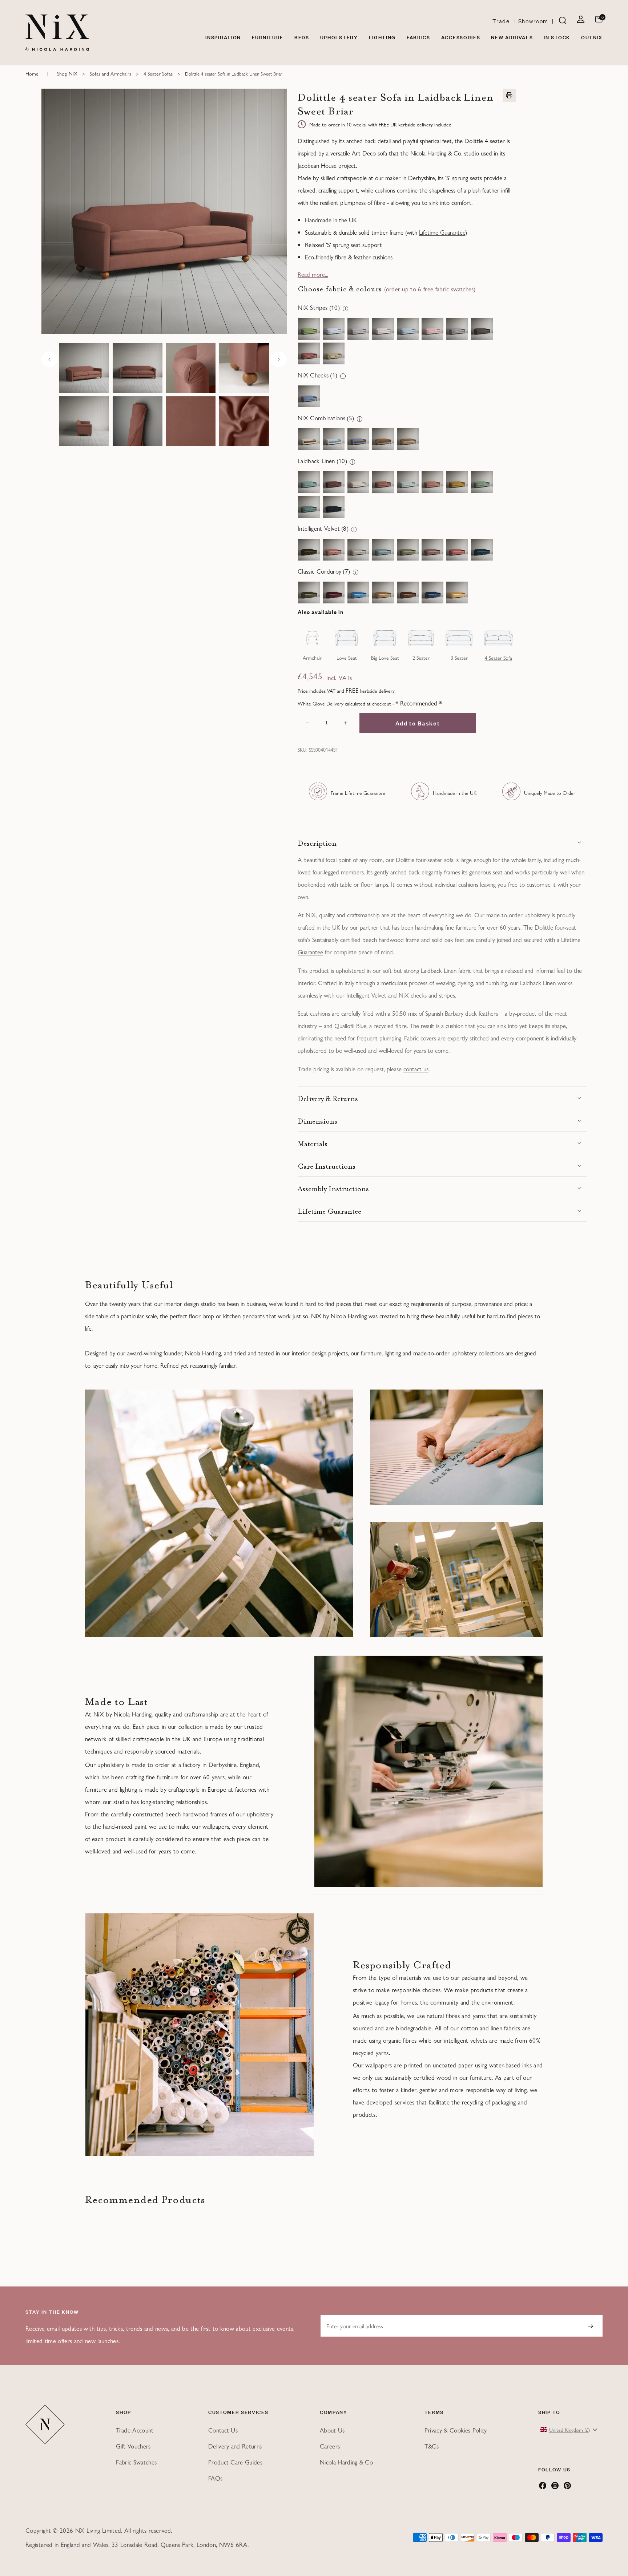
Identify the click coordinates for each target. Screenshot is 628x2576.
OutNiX (592, 37)
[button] (442, 842)
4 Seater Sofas (158, 73)
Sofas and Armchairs (110, 73)
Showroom (533, 21)
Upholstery (339, 37)
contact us (416, 1069)
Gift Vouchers (133, 2446)
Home (32, 73)
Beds (302, 37)
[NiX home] (57, 33)
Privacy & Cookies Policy (456, 2430)
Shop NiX (67, 73)
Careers (330, 2446)
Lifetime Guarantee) (443, 232)
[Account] (581, 21)
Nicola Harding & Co (346, 2462)
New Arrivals (512, 37)
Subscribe (590, 2326)
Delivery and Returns (235, 2446)
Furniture (268, 37)
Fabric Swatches (136, 2462)
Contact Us (223, 2430)
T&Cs (432, 2446)
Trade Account (135, 2430)
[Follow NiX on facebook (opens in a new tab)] (543, 2487)
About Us (332, 2430)
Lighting (382, 37)
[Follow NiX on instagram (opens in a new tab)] (555, 2487)
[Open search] (563, 21)
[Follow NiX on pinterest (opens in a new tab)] (567, 2487)
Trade (501, 21)
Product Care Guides (235, 2462)
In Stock (557, 37)
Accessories (461, 37)
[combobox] (569, 2430)
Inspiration (223, 37)
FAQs (215, 2478)
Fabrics (418, 37)
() (430, 289)
